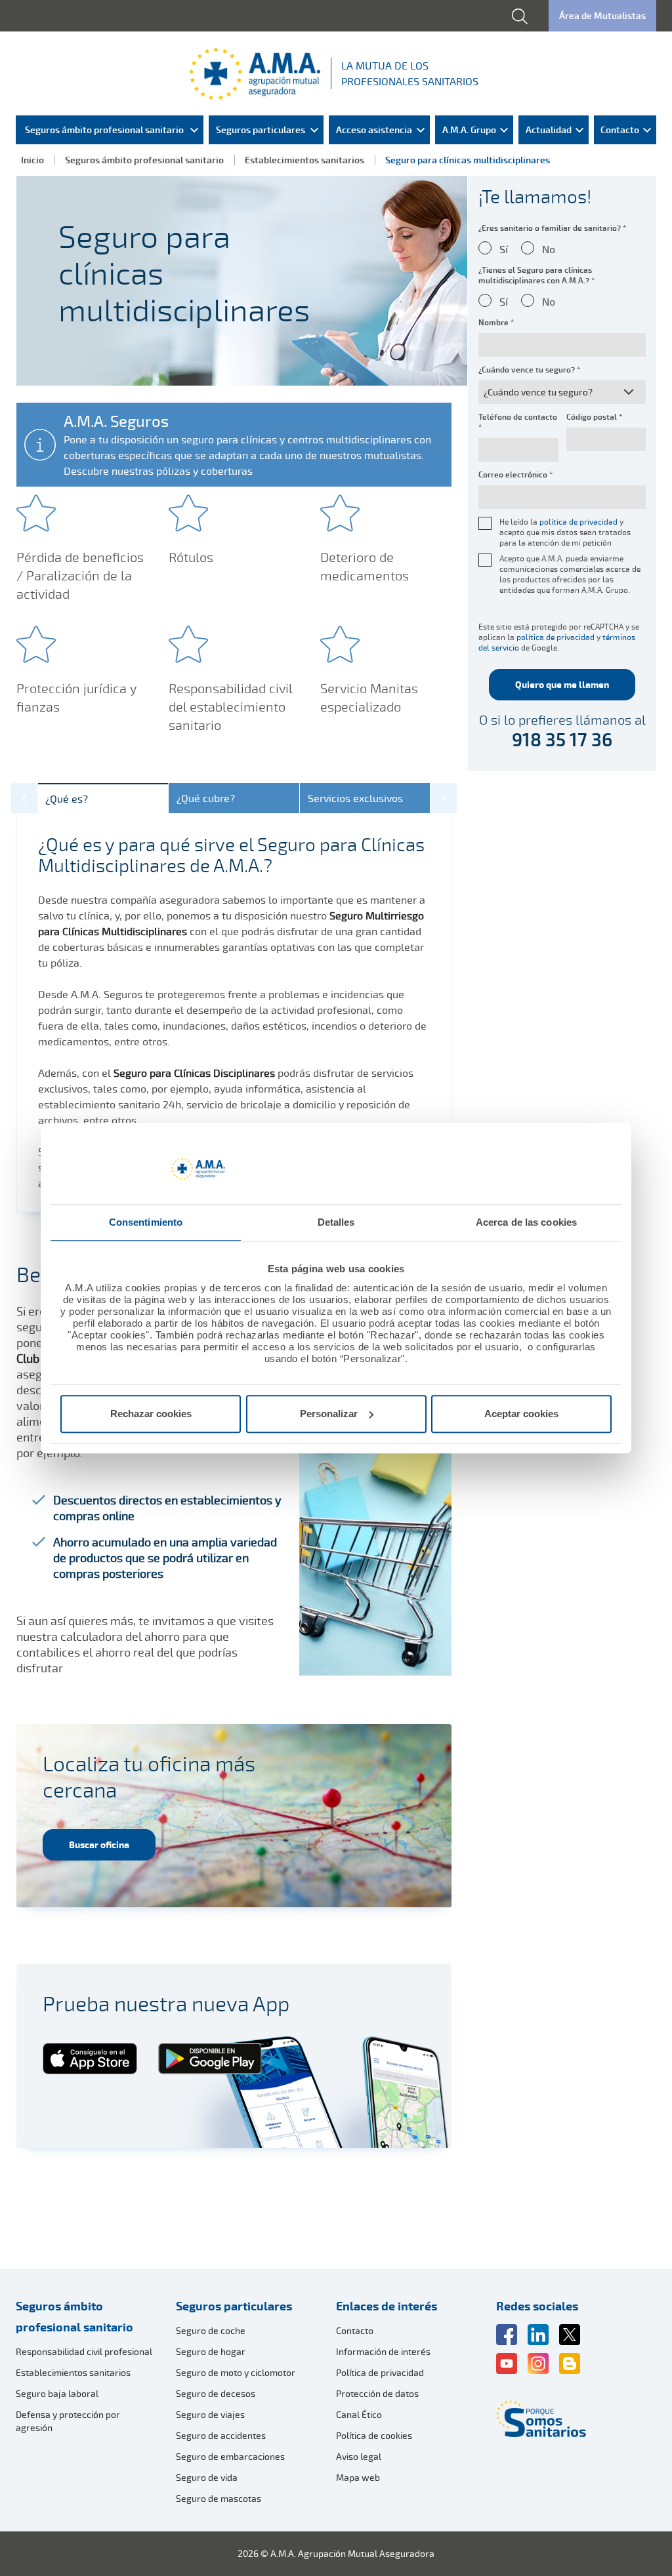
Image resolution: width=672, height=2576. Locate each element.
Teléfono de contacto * (518, 422)
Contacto (355, 2330)
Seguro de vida (207, 2477)
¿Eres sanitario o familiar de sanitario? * (552, 228)
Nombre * (496, 323)
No (549, 249)
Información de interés (383, 2351)
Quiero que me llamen (562, 684)
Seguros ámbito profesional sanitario (144, 160)
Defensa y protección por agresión (68, 2421)
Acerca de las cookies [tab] (526, 1222)
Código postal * (594, 417)
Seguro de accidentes (221, 2435)
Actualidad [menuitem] (549, 130)
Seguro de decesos (216, 2393)
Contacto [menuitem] (620, 130)
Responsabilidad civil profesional (84, 2351)
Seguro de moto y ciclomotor (236, 2372)
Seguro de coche (211, 2330)
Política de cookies (374, 2435)
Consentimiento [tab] (146, 1222)
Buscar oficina (99, 1844)
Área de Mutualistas (602, 15)
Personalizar (329, 1414)
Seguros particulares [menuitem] (261, 130)
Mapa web (358, 2477)
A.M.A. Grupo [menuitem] (469, 130)
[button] (25, 798)
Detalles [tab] (336, 1222)
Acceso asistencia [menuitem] (374, 130)
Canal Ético (359, 2414)
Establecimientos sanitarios (304, 160)
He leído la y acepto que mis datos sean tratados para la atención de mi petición (565, 533)
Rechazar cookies (151, 1414)
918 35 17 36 (562, 740)
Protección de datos (377, 2393)
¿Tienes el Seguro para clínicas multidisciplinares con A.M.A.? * (536, 275)
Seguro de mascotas (219, 2498)
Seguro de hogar (211, 2351)
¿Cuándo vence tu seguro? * (529, 370)
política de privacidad (578, 522)
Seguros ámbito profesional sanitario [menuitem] (104, 130)
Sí (504, 249)
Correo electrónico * (515, 475)
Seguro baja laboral (57, 2393)
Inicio (32, 160)
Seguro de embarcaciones (230, 2456)
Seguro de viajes (210, 2414)
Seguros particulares (234, 2306)
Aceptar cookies (521, 1414)
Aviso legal (359, 2456)
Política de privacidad (380, 2372)
